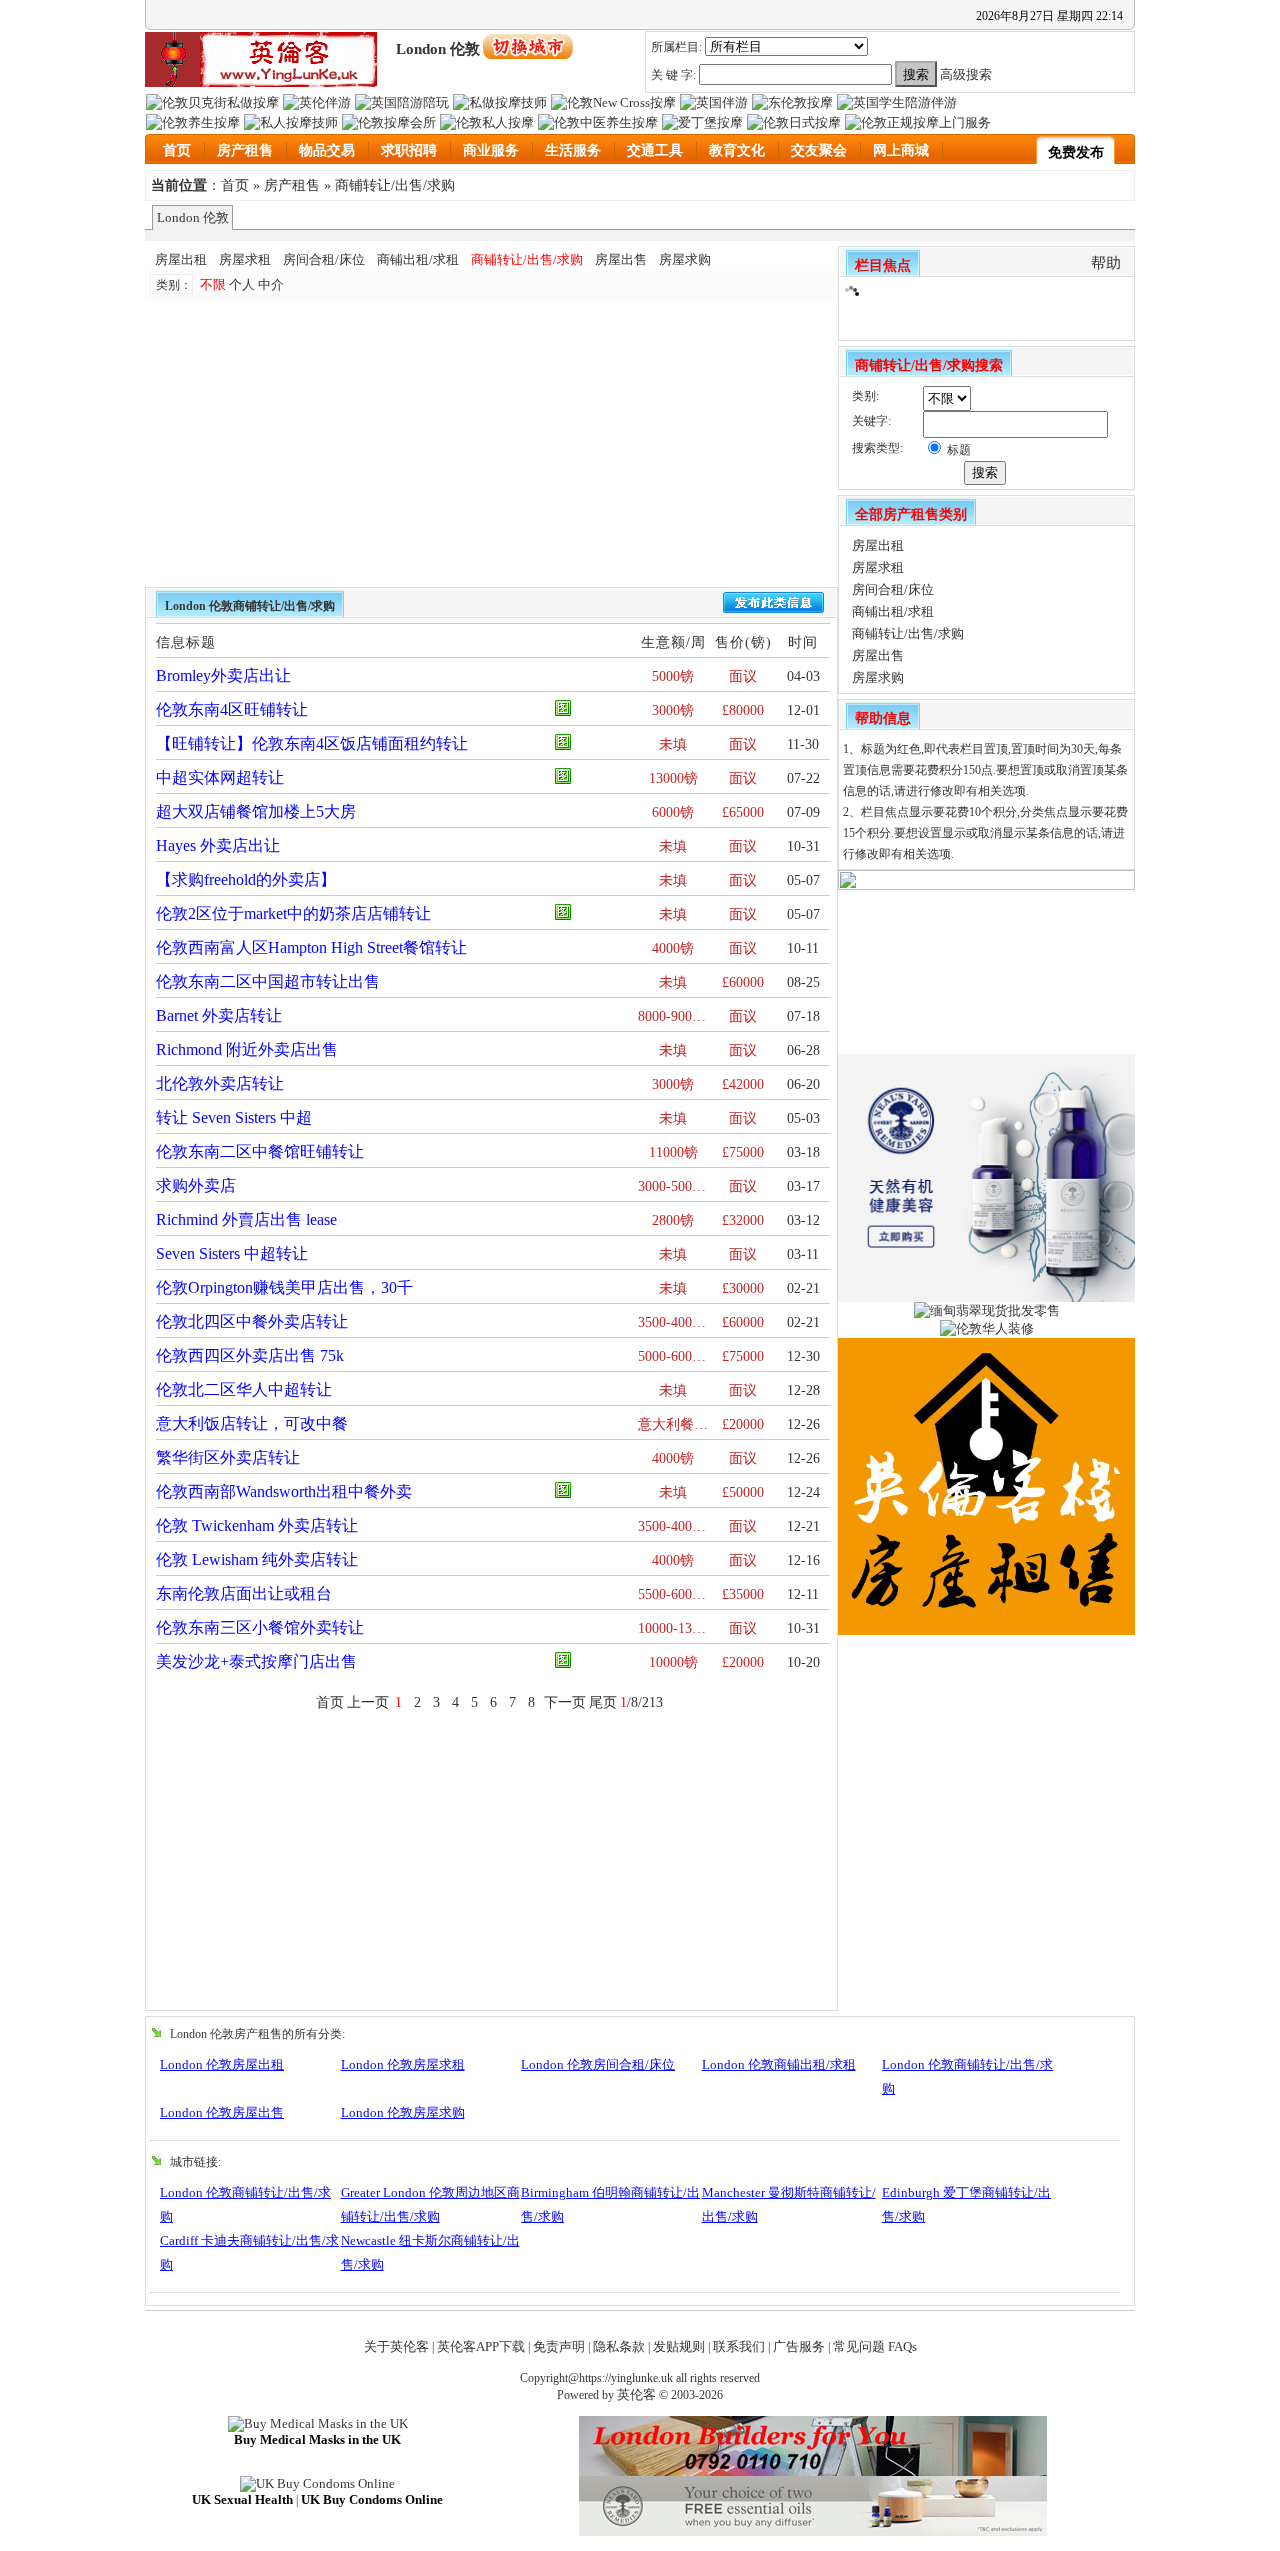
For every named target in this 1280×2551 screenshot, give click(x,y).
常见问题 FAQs (875, 2346)
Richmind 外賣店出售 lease (246, 1219)
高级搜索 (966, 74)
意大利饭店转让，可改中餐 (252, 1423)
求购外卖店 (196, 1185)
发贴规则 (679, 2346)
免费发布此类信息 (773, 602)
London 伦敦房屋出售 (222, 2112)
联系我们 (739, 2346)
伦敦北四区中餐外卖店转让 (252, 1321)
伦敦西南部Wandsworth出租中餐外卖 (284, 1491)
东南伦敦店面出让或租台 (244, 1593)
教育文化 (737, 150)
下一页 (565, 1702)
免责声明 (559, 2346)
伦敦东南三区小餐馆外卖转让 (260, 1627)
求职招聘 (409, 150)
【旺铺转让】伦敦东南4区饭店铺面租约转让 (312, 743)
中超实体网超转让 (220, 777)
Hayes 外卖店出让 (218, 845)
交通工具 (655, 150)
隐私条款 (619, 2346)
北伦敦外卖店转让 (220, 1083)
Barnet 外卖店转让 (219, 1015)
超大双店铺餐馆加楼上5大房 (256, 811)
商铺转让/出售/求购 (395, 185)
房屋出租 (181, 259)
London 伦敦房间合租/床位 (598, 2064)
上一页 (368, 1702)
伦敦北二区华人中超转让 (244, 1389)
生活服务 (573, 150)
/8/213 (641, 1702)
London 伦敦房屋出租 (222, 2064)
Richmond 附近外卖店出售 (247, 1049)
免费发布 (1076, 152)
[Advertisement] (398, 442)
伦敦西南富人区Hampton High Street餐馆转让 (311, 947)
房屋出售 (621, 259)
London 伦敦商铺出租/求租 (779, 2064)
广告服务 (799, 2346)
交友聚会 (819, 150)
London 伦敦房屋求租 (403, 2064)
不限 (213, 284)
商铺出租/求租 (418, 259)
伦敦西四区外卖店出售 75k (250, 1355)
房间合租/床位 (324, 259)
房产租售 (245, 150)
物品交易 (327, 150)
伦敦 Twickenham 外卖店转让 (257, 1525)
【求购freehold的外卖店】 (246, 879)
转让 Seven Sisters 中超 (234, 1117)
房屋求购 (685, 259)
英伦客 (636, 2394)
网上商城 (901, 150)
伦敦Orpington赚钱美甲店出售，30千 (284, 1287)
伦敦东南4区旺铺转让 (232, 709)
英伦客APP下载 (481, 2346)
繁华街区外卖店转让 (228, 1457)
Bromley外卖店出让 (223, 675)
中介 (271, 284)
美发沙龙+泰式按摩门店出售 (256, 1661)
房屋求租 (245, 259)
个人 (242, 284)
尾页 (603, 1702)
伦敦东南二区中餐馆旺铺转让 (260, 1151)
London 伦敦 (193, 217)
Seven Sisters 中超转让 (232, 1253)
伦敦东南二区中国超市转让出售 (268, 981)
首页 (177, 150)
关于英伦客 (396, 2346)
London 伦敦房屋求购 (403, 2112)
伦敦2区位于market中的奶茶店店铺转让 (293, 913)
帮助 (1106, 263)
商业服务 (491, 150)
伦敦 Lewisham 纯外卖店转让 (257, 1559)
